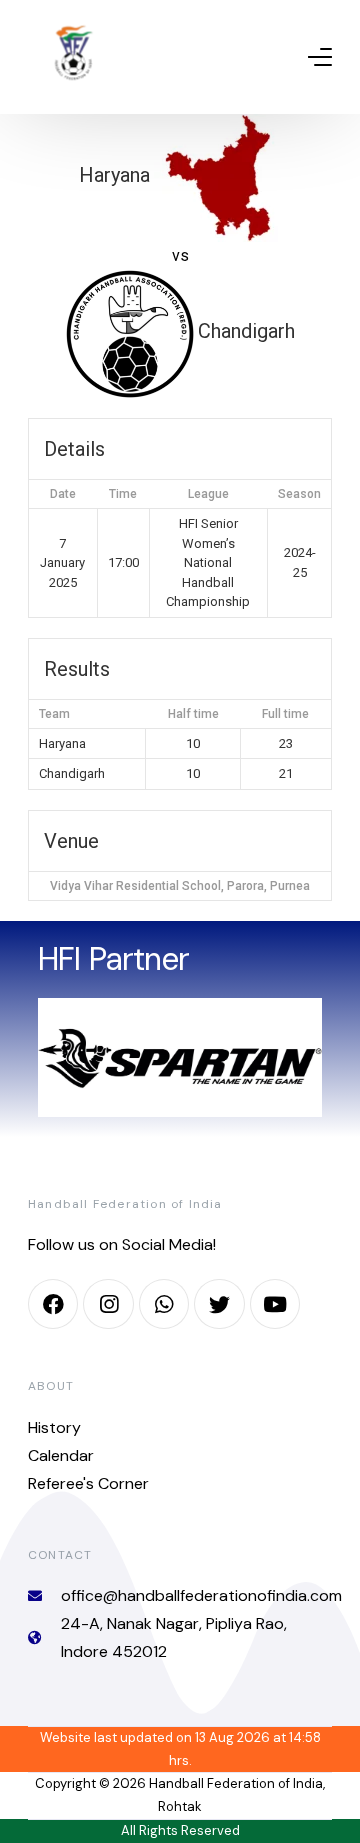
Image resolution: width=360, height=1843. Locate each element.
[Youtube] (275, 1304)
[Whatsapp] (164, 1304)
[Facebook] (53, 1304)
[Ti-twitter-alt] (219, 1304)
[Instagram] (108, 1304)
